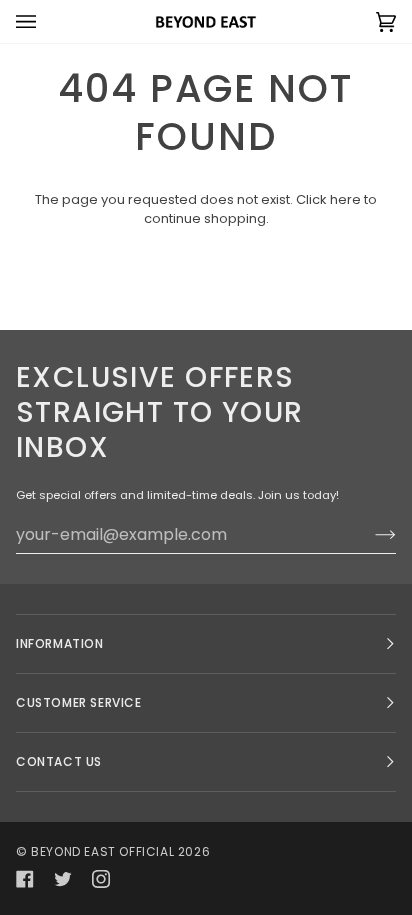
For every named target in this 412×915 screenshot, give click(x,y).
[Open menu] (46, 21)
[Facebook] (25, 879)
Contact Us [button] (59, 761)
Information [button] (60, 643)
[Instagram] (101, 879)
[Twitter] (63, 879)
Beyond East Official (102, 851)
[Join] (369, 534)
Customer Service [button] (79, 702)
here (345, 199)
